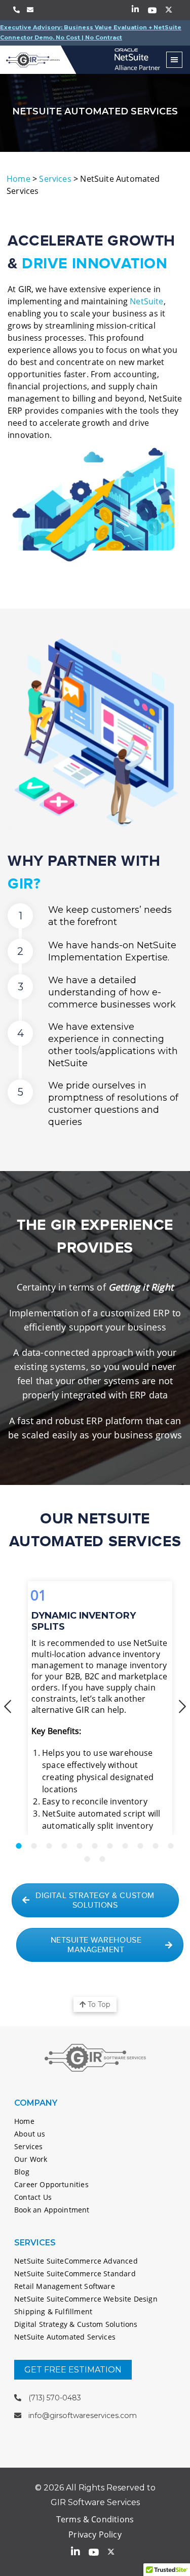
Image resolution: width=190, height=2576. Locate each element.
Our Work (31, 2159)
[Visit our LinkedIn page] (136, 10)
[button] (8, 1707)
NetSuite (146, 301)
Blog (22, 2172)
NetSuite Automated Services (65, 2337)
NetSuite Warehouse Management (96, 1945)
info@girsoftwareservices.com (83, 2416)
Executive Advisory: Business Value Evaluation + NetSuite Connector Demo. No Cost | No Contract (91, 32)
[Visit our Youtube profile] (152, 10)
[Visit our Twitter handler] (169, 10)
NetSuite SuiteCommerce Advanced (76, 2261)
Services (55, 179)
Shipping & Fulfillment (53, 2311)
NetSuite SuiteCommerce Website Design (86, 2299)
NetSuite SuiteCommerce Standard (75, 2273)
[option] (95, 1704)
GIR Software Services (38, 60)
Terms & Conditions (95, 2519)
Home (18, 179)
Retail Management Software (65, 2286)
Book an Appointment (52, 2210)
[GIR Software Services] (137, 57)
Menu (174, 60)
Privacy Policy (95, 2534)
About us (30, 2134)
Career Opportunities (51, 2184)
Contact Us (33, 2197)
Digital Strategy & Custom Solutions (95, 1901)
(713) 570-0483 (55, 2398)
